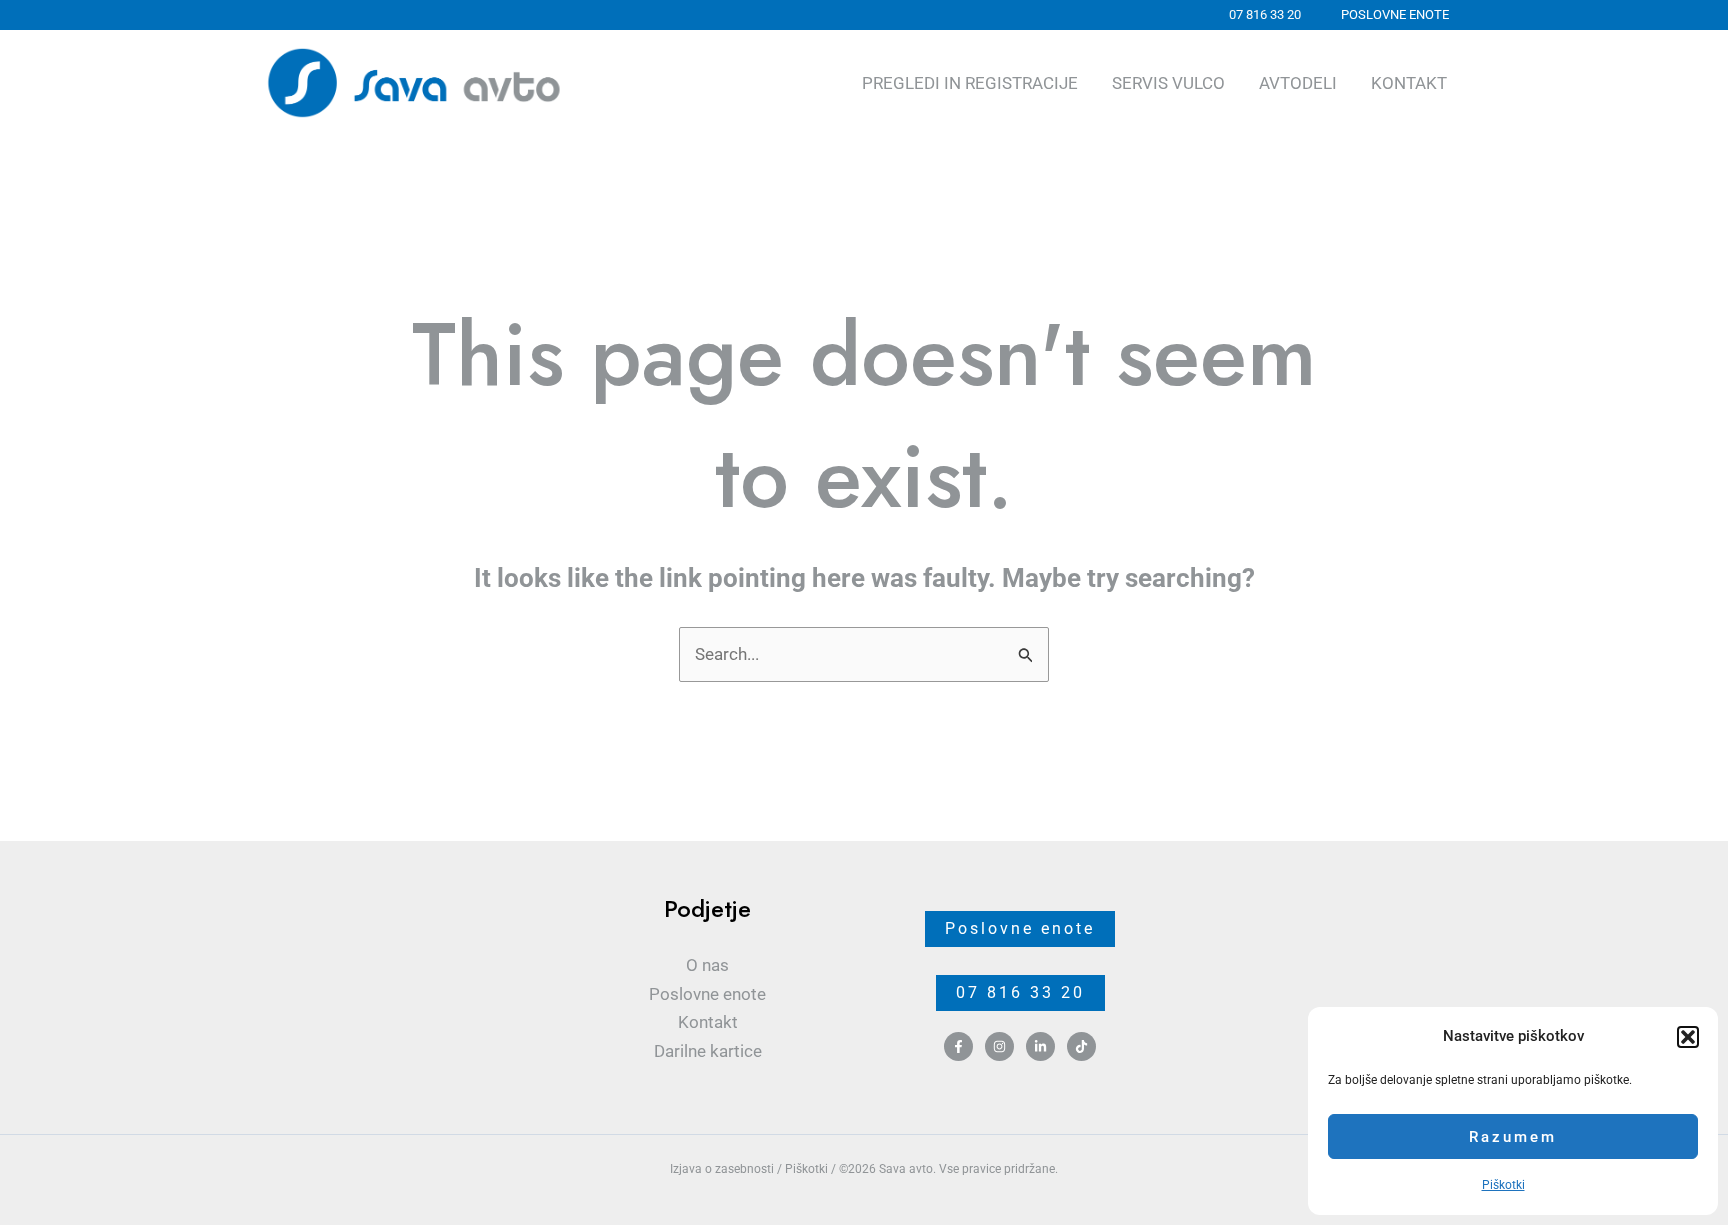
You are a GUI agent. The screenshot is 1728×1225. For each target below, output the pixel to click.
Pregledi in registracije (970, 83)
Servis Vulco (1168, 83)
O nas (707, 965)
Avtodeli (1298, 83)
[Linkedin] (1040, 1046)
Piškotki (1503, 1185)
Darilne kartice (708, 1051)
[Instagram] (999, 1046)
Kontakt (1409, 83)
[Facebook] (958, 1046)
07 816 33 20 (1020, 992)
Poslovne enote (707, 994)
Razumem (1513, 1137)
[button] (1688, 1037)
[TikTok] (1081, 1046)
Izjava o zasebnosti (722, 1169)
